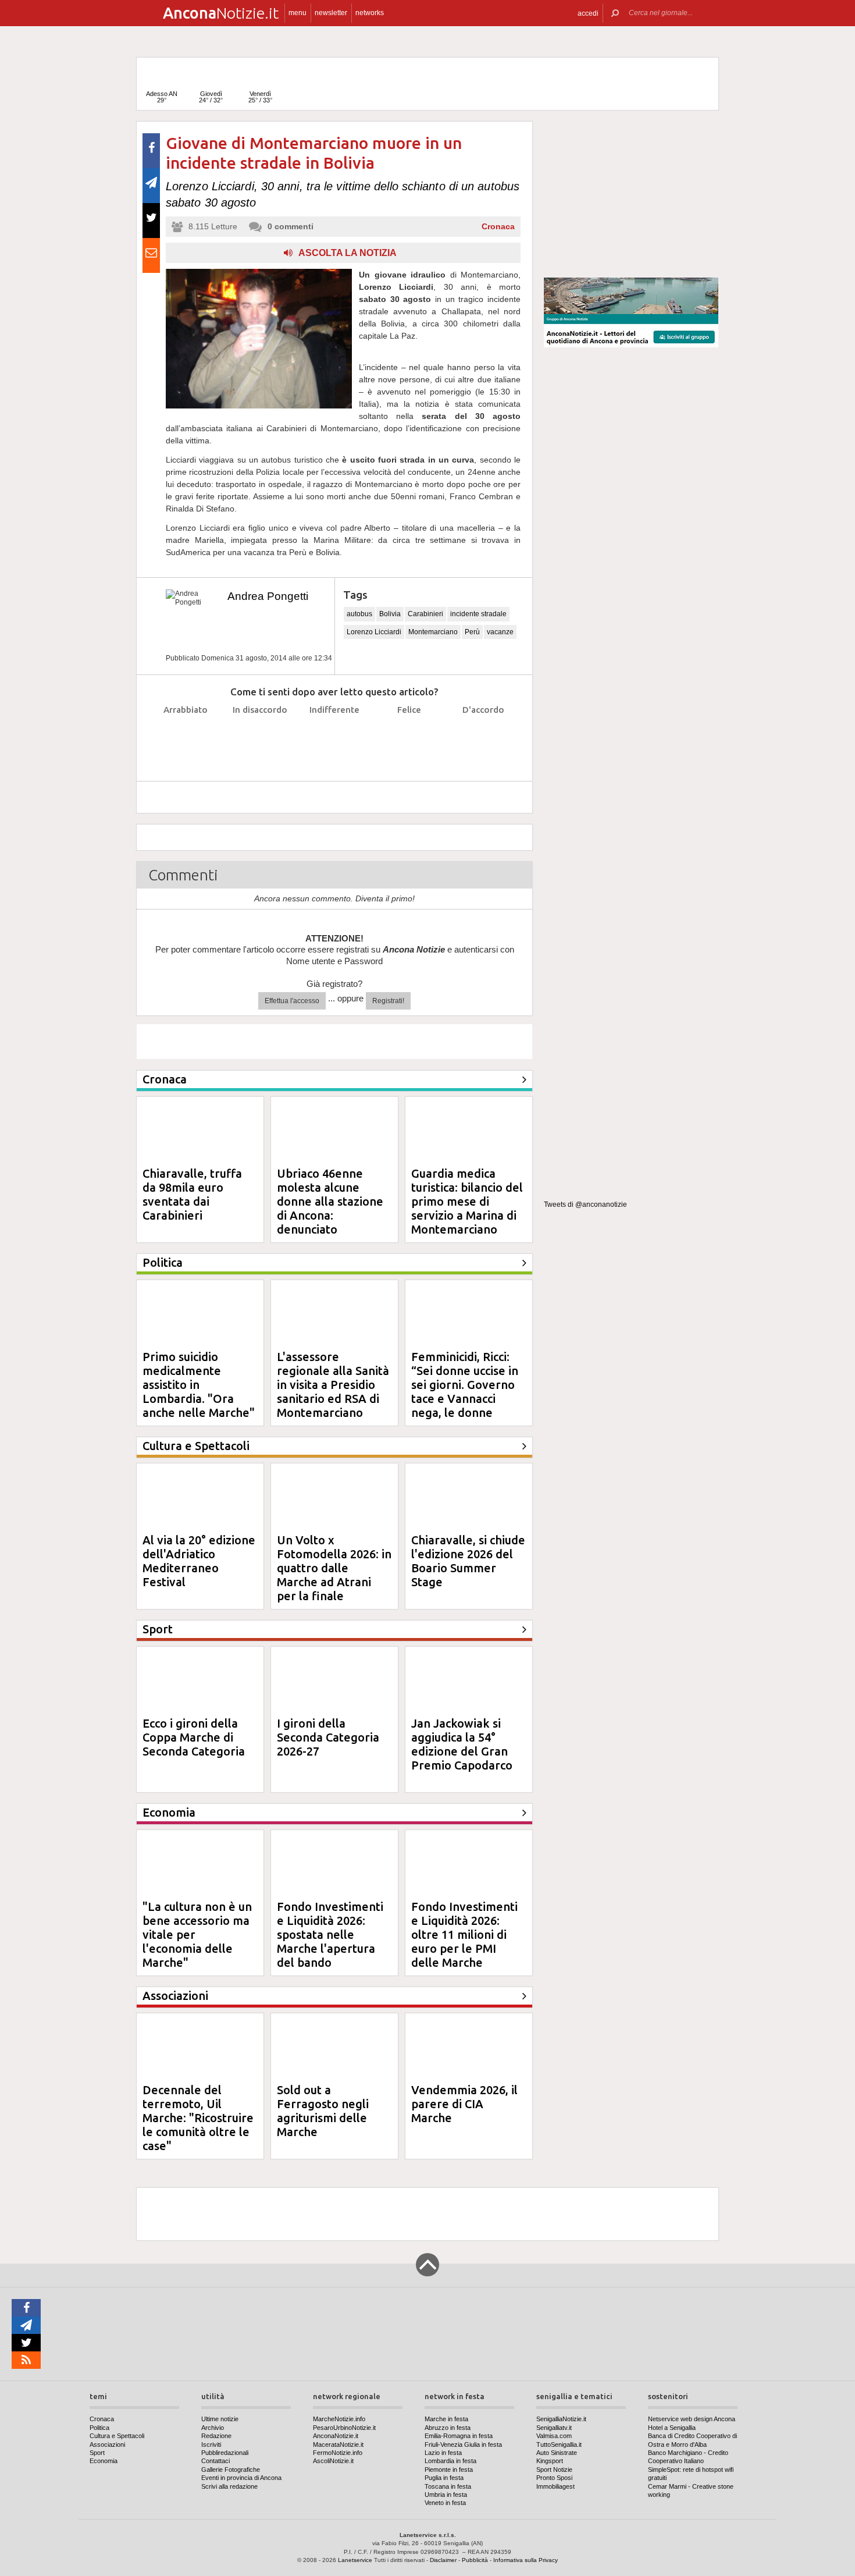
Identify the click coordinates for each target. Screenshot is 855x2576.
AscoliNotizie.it (333, 2461)
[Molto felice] (484, 739)
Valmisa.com (554, 2436)
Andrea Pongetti (268, 596)
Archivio (213, 2428)
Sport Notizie (554, 2470)
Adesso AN (162, 97)
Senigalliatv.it (554, 2428)
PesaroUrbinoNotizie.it (344, 2428)
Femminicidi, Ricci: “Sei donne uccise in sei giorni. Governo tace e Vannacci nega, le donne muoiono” (465, 1392)
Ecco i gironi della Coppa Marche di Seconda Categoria (194, 1737)
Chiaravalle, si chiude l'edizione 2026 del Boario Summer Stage (468, 1561)
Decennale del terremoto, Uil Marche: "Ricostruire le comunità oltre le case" (198, 2118)
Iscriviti (211, 2444)
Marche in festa (446, 2419)
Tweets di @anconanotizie (585, 1204)
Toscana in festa (448, 2486)
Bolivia (390, 614)
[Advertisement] (631, 194)
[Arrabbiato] (186, 739)
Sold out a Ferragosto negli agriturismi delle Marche (323, 2111)
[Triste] (260, 739)
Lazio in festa (443, 2453)
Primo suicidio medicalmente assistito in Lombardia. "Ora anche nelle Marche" (199, 1385)
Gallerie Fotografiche (231, 2470)
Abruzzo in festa (448, 2428)
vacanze (500, 632)
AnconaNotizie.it (336, 2436)
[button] (588, 13)
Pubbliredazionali (225, 2453)
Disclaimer (443, 2560)
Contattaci (215, 2461)
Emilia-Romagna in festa (459, 2436)
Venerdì (260, 97)
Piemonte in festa (449, 2470)
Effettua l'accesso (292, 1001)
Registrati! (388, 1001)
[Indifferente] (335, 739)
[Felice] (409, 739)
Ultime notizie (220, 2419)
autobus (359, 614)
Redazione (216, 2436)
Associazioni (107, 2444)
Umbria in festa (446, 2495)
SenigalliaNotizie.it (561, 2419)
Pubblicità (475, 2560)
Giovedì (211, 97)
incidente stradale (478, 614)
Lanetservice (355, 2560)
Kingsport (550, 2461)
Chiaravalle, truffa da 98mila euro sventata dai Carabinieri (192, 1194)
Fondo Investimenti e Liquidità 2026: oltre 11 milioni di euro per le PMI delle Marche (464, 1934)
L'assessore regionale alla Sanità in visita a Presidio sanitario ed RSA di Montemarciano (333, 1385)
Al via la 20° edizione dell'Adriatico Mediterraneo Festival (199, 1561)
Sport (97, 2453)
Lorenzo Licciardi (374, 632)
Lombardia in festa (450, 2461)
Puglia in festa (444, 2478)
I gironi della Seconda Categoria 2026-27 (328, 1737)
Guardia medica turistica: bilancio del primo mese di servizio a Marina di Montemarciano (467, 1201)
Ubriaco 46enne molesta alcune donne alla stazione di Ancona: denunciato (330, 1201)
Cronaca (498, 226)
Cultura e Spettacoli (117, 2436)
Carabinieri (425, 614)
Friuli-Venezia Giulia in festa (463, 2444)
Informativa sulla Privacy (526, 2560)
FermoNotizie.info (338, 2453)
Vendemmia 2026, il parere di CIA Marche (464, 2104)
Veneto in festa (445, 2503)
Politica (99, 2428)
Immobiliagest (555, 2486)
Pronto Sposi (554, 2478)
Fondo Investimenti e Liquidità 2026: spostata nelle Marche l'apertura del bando (330, 1934)
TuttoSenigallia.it (559, 2444)
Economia (104, 2461)
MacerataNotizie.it (338, 2444)
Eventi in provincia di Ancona (241, 2478)
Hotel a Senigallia (672, 2428)
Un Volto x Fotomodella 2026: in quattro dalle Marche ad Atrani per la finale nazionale (334, 1575)
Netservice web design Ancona (692, 2419)
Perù (472, 632)
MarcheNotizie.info (339, 2419)
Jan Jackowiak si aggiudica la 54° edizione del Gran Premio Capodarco (462, 1744)
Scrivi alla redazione (229, 2486)
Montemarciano (433, 632)
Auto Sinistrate (557, 2453)
